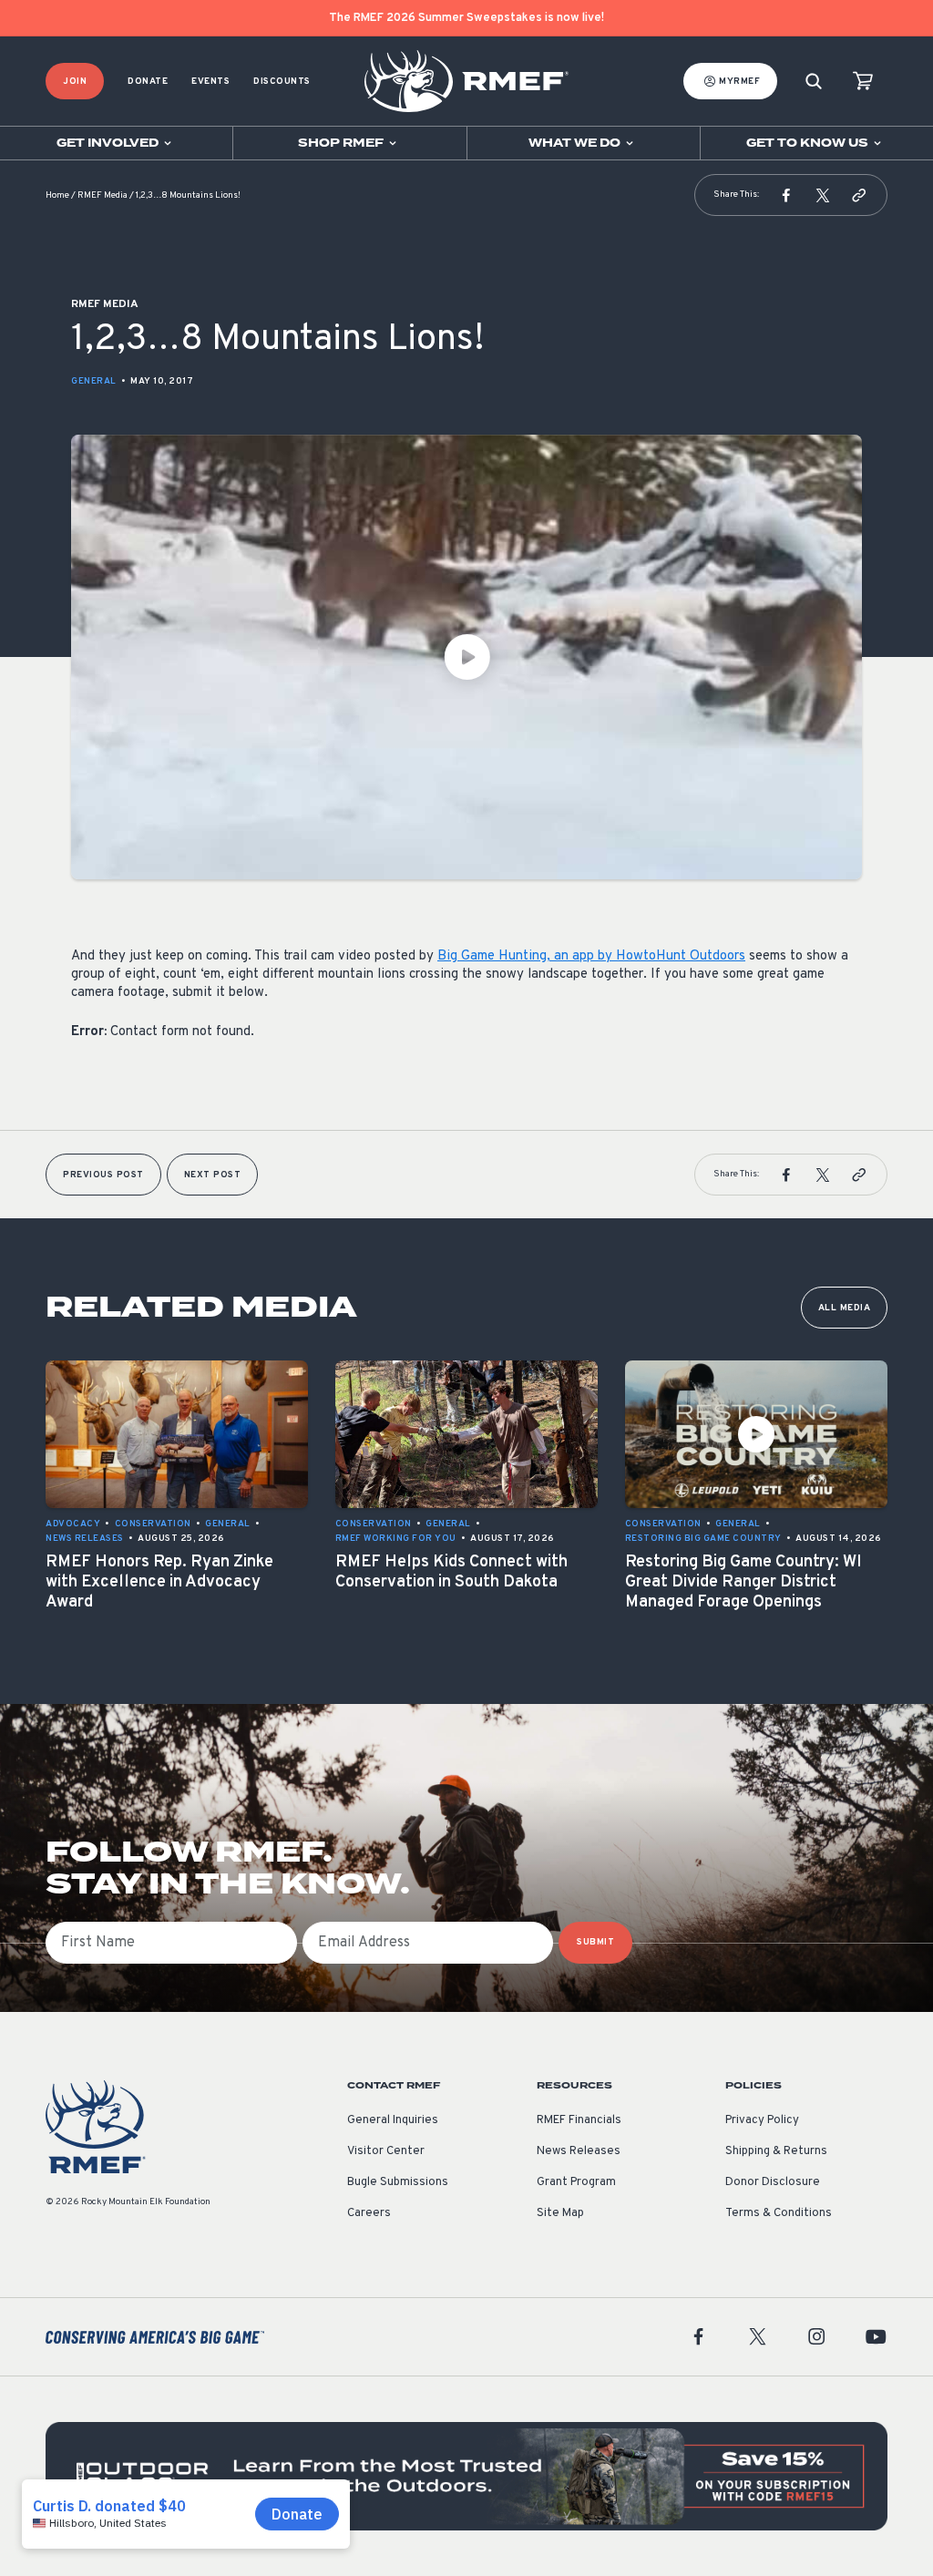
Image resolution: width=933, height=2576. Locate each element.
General (94, 381)
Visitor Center (386, 2151)
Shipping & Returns (776, 2151)
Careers (369, 2213)
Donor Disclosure (773, 2182)
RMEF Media (103, 195)
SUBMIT (595, 1942)
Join (75, 82)
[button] (786, 195)
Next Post (213, 1175)
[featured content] (466, 2476)
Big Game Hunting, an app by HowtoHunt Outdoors (591, 956)
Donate (148, 82)
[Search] (814, 82)
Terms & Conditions (779, 2213)
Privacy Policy (762, 2120)
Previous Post (103, 1175)
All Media (845, 1308)
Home (57, 195)
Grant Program (576, 2182)
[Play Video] (466, 657)
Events (210, 82)
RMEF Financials (579, 2120)
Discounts (282, 82)
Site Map (560, 2213)
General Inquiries (393, 2120)
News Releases (579, 2151)
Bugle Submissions (398, 2182)
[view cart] (863, 82)
